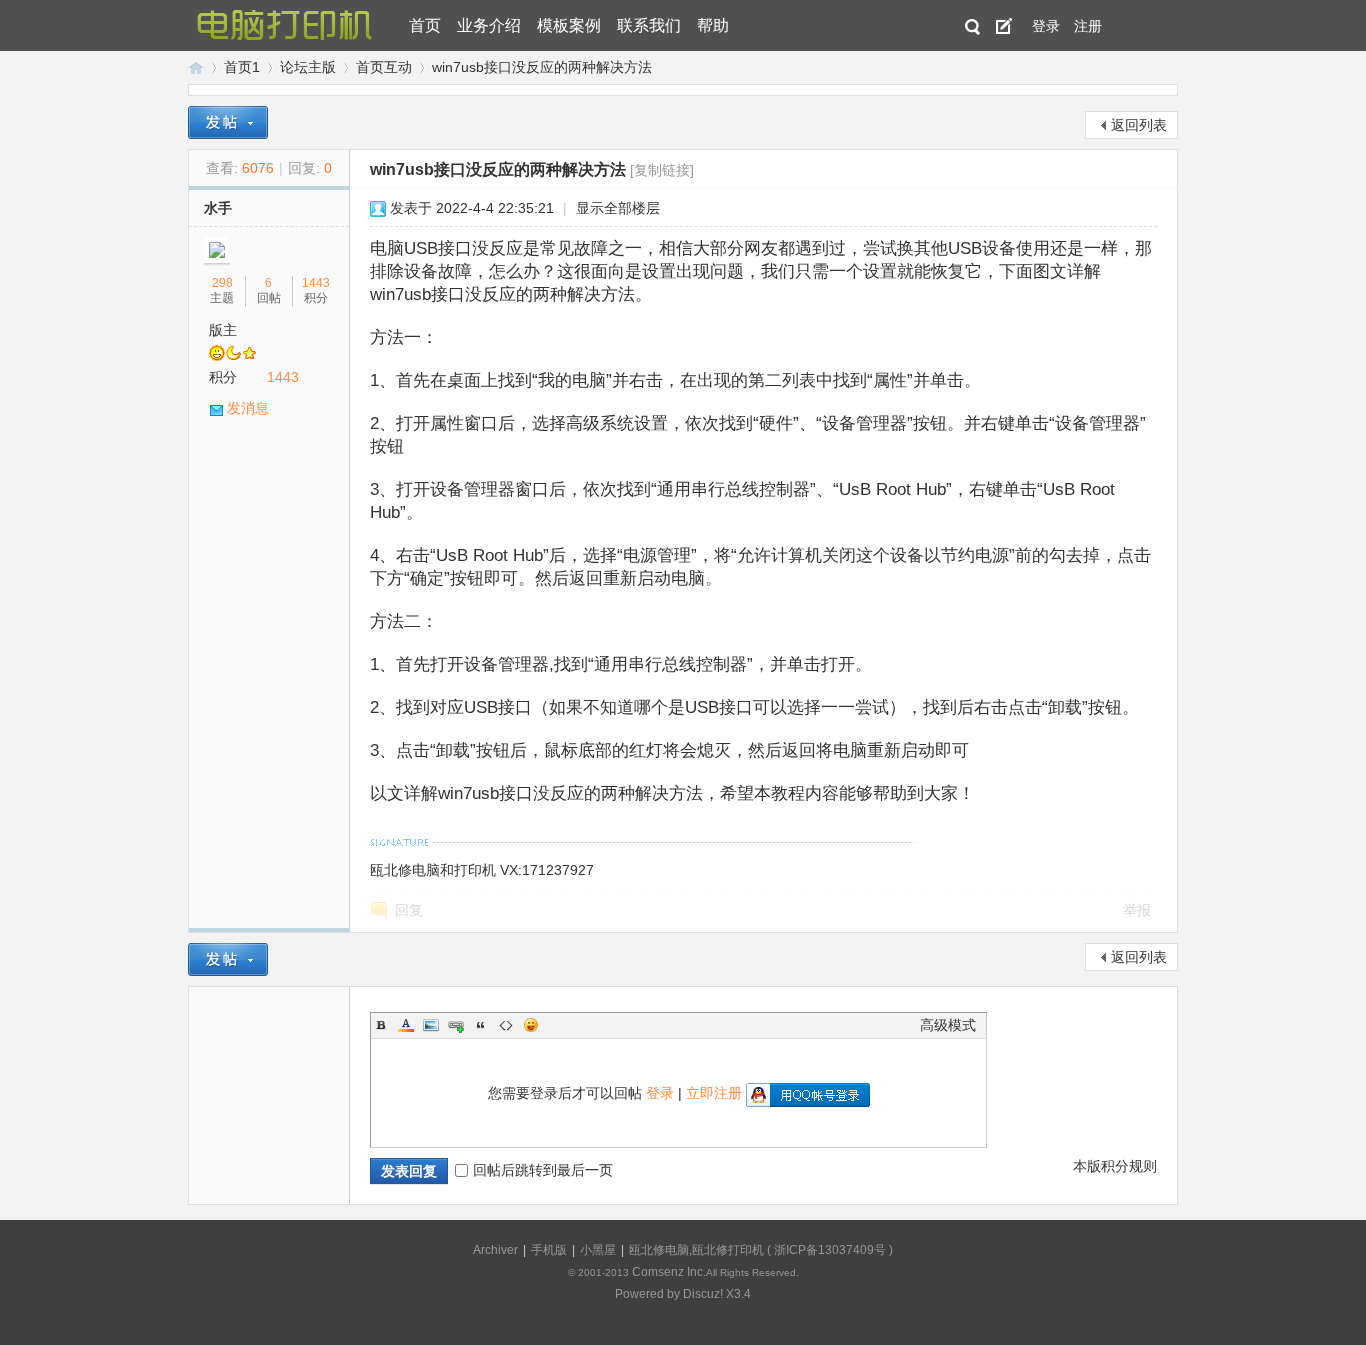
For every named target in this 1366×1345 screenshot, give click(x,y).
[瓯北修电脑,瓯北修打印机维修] (284, 26)
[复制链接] (662, 170)
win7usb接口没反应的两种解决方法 (542, 67)
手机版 (549, 1250)
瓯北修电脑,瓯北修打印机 (696, 1250)
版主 (223, 330)
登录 (1046, 26)
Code (506, 1025)
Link (456, 1025)
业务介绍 (489, 25)
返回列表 (1139, 125)
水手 (218, 208)
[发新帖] (228, 122)
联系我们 (649, 25)
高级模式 (948, 1025)
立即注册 (714, 1093)
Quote (481, 1025)
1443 (316, 283)
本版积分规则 (1115, 1166)
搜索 (973, 27)
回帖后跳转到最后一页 (543, 1170)
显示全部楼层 (618, 208)
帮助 (713, 25)
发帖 (1004, 26)
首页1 (242, 67)
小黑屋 (598, 1250)
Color (406, 1025)
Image (431, 1025)
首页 (425, 25)
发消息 (248, 408)
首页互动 (384, 67)
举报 (1137, 910)
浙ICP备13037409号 (830, 1250)
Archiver (495, 1250)
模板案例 (569, 25)
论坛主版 (308, 67)
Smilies (531, 1025)
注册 (1088, 26)
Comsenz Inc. (669, 1272)
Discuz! (703, 1294)
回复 (409, 910)
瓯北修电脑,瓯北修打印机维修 (196, 67)
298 (222, 283)
